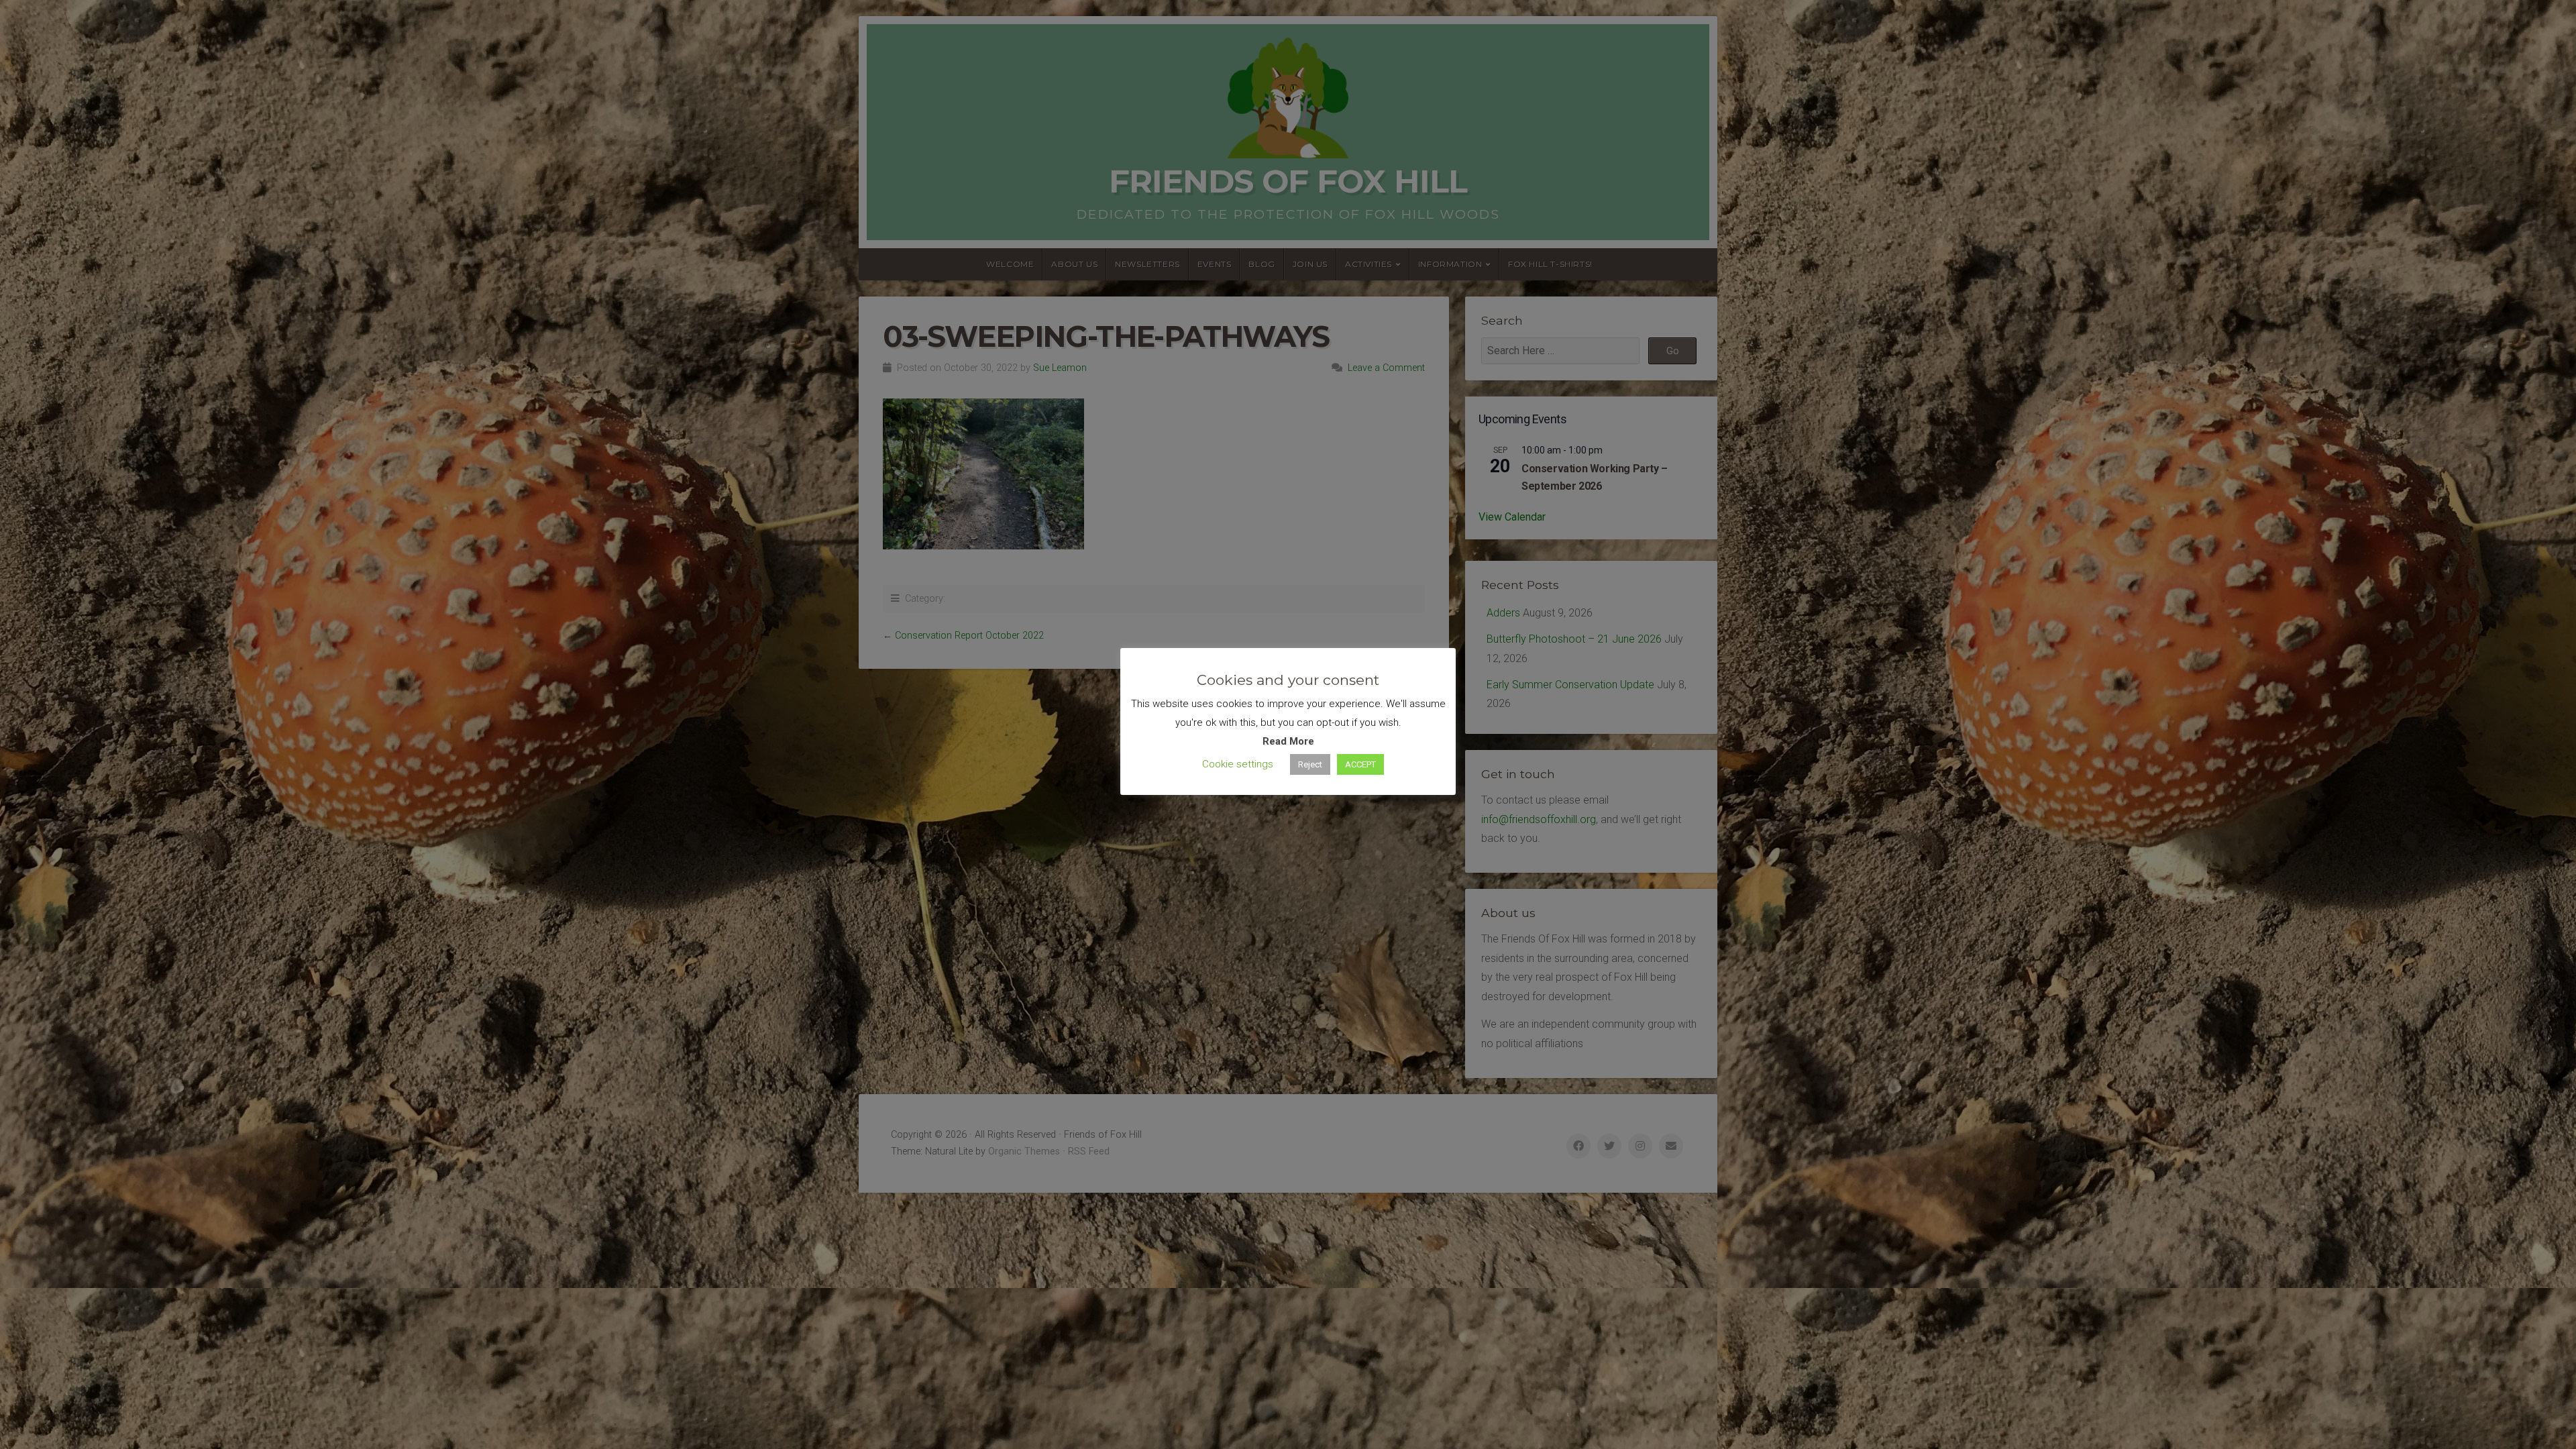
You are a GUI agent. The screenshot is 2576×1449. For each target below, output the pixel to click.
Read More (1288, 741)
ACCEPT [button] (1360, 764)
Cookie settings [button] (1238, 764)
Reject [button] (1310, 764)
